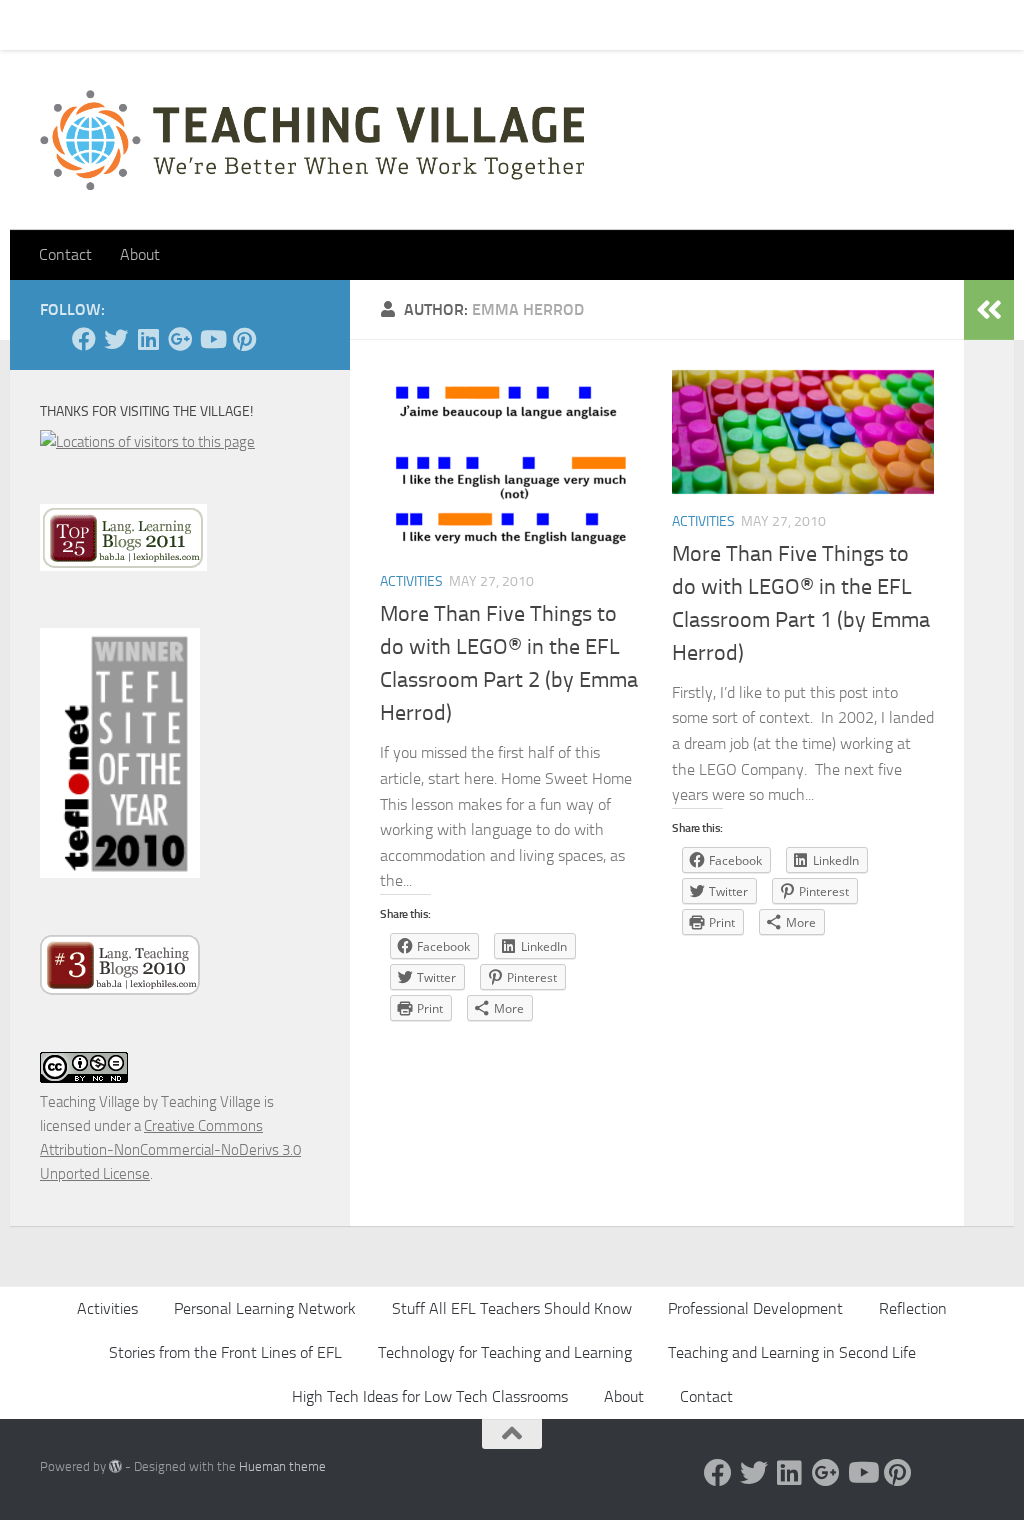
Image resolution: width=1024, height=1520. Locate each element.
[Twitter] (116, 339)
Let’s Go (391, 24)
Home (44, 24)
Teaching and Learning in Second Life (792, 1352)
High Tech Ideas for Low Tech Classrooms (430, 1396)
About (316, 24)
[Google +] (180, 339)
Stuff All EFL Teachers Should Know (512, 1308)
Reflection (913, 1308)
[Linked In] (148, 339)
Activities (411, 581)
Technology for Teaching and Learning (505, 1352)
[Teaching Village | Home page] (312, 140)
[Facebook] (84, 339)
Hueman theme (282, 1466)
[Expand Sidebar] (989, 310)
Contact (118, 24)
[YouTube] (212, 339)
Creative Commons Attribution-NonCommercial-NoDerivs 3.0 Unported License (170, 1150)
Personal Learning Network (265, 1308)
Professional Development (755, 1308)
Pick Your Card (220, 24)
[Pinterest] (244, 339)
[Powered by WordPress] (115, 1466)
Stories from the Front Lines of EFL (225, 1352)
